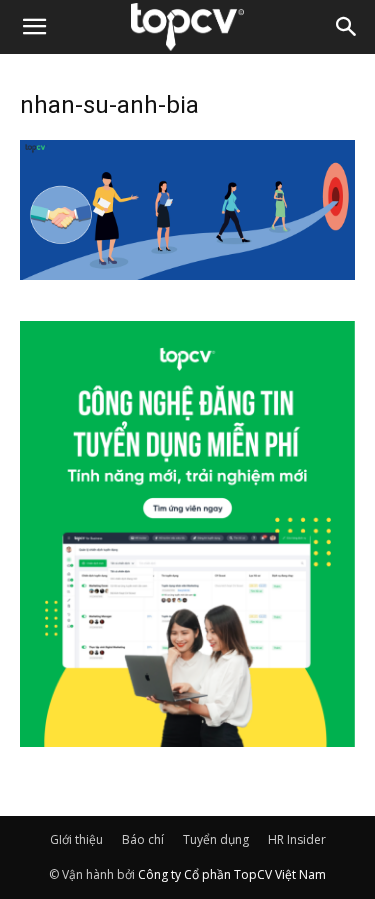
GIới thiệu (76, 839)
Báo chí (143, 839)
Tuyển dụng (216, 839)
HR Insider (297, 839)
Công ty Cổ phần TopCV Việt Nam (232, 874)
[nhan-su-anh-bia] (187, 274)
